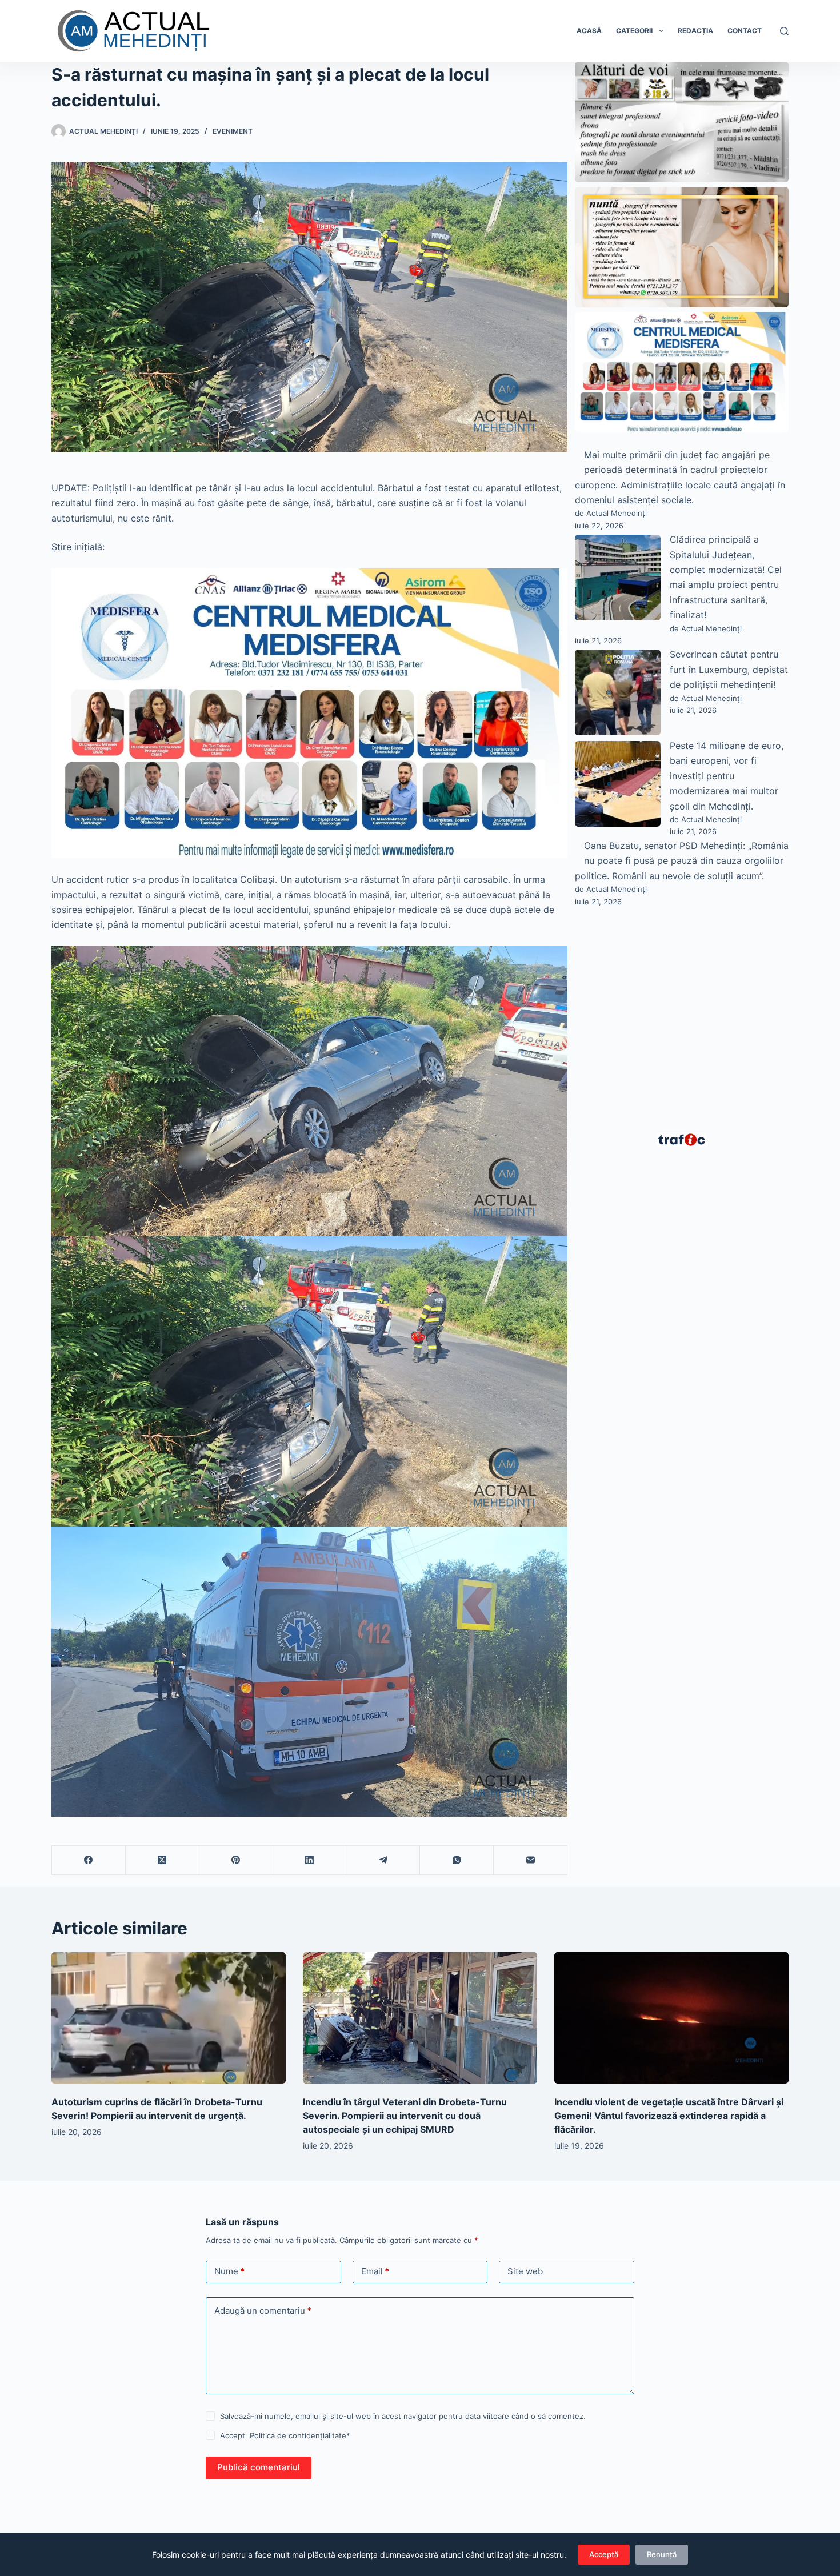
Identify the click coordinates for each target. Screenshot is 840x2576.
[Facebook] (89, 1860)
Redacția (695, 31)
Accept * (285, 2435)
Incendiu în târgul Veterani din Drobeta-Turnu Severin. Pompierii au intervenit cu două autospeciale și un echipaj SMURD (405, 2116)
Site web (525, 2271)
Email (375, 2271)
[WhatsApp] (457, 1860)
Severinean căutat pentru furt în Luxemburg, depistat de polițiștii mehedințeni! (729, 669)
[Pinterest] (236, 1860)
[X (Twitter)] (163, 1860)
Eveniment (233, 131)
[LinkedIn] (310, 1860)
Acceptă (604, 2554)
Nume (229, 2271)
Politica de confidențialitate (298, 2435)
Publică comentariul (259, 2467)
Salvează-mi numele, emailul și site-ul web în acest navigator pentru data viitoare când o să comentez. (403, 2416)
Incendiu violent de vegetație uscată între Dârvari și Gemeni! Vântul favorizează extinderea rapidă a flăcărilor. (669, 2116)
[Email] (531, 1860)
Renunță (662, 2554)
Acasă (589, 31)
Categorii (634, 31)
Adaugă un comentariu (263, 2311)
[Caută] (784, 31)
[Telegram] (383, 1860)
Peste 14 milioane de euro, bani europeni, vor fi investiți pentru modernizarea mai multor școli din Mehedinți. (727, 776)
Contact (745, 31)
